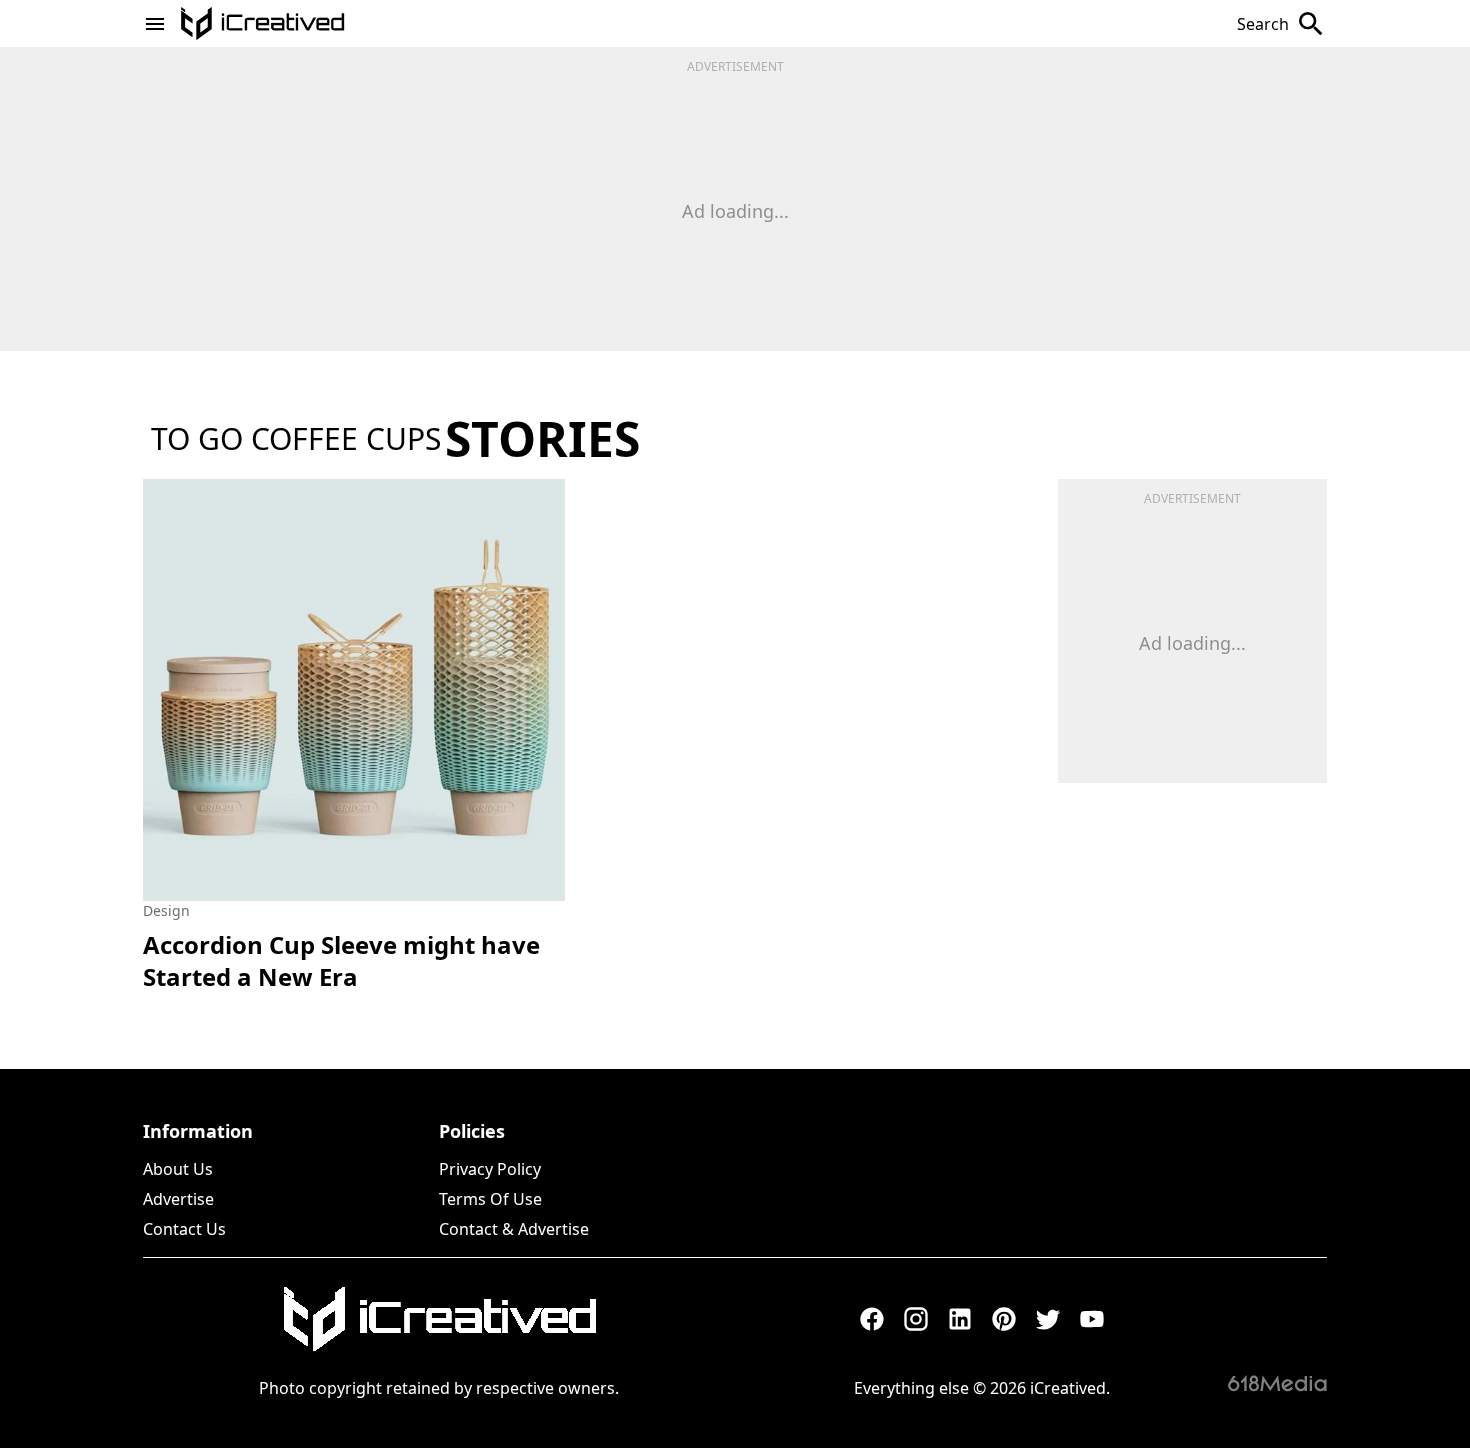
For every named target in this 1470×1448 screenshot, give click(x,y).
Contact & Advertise (514, 1229)
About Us (178, 1169)
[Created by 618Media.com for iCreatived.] (1277, 1383)
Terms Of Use (490, 1199)
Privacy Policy (490, 1169)
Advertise (178, 1199)
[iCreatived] (439, 1319)
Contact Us (184, 1229)
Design (166, 910)
